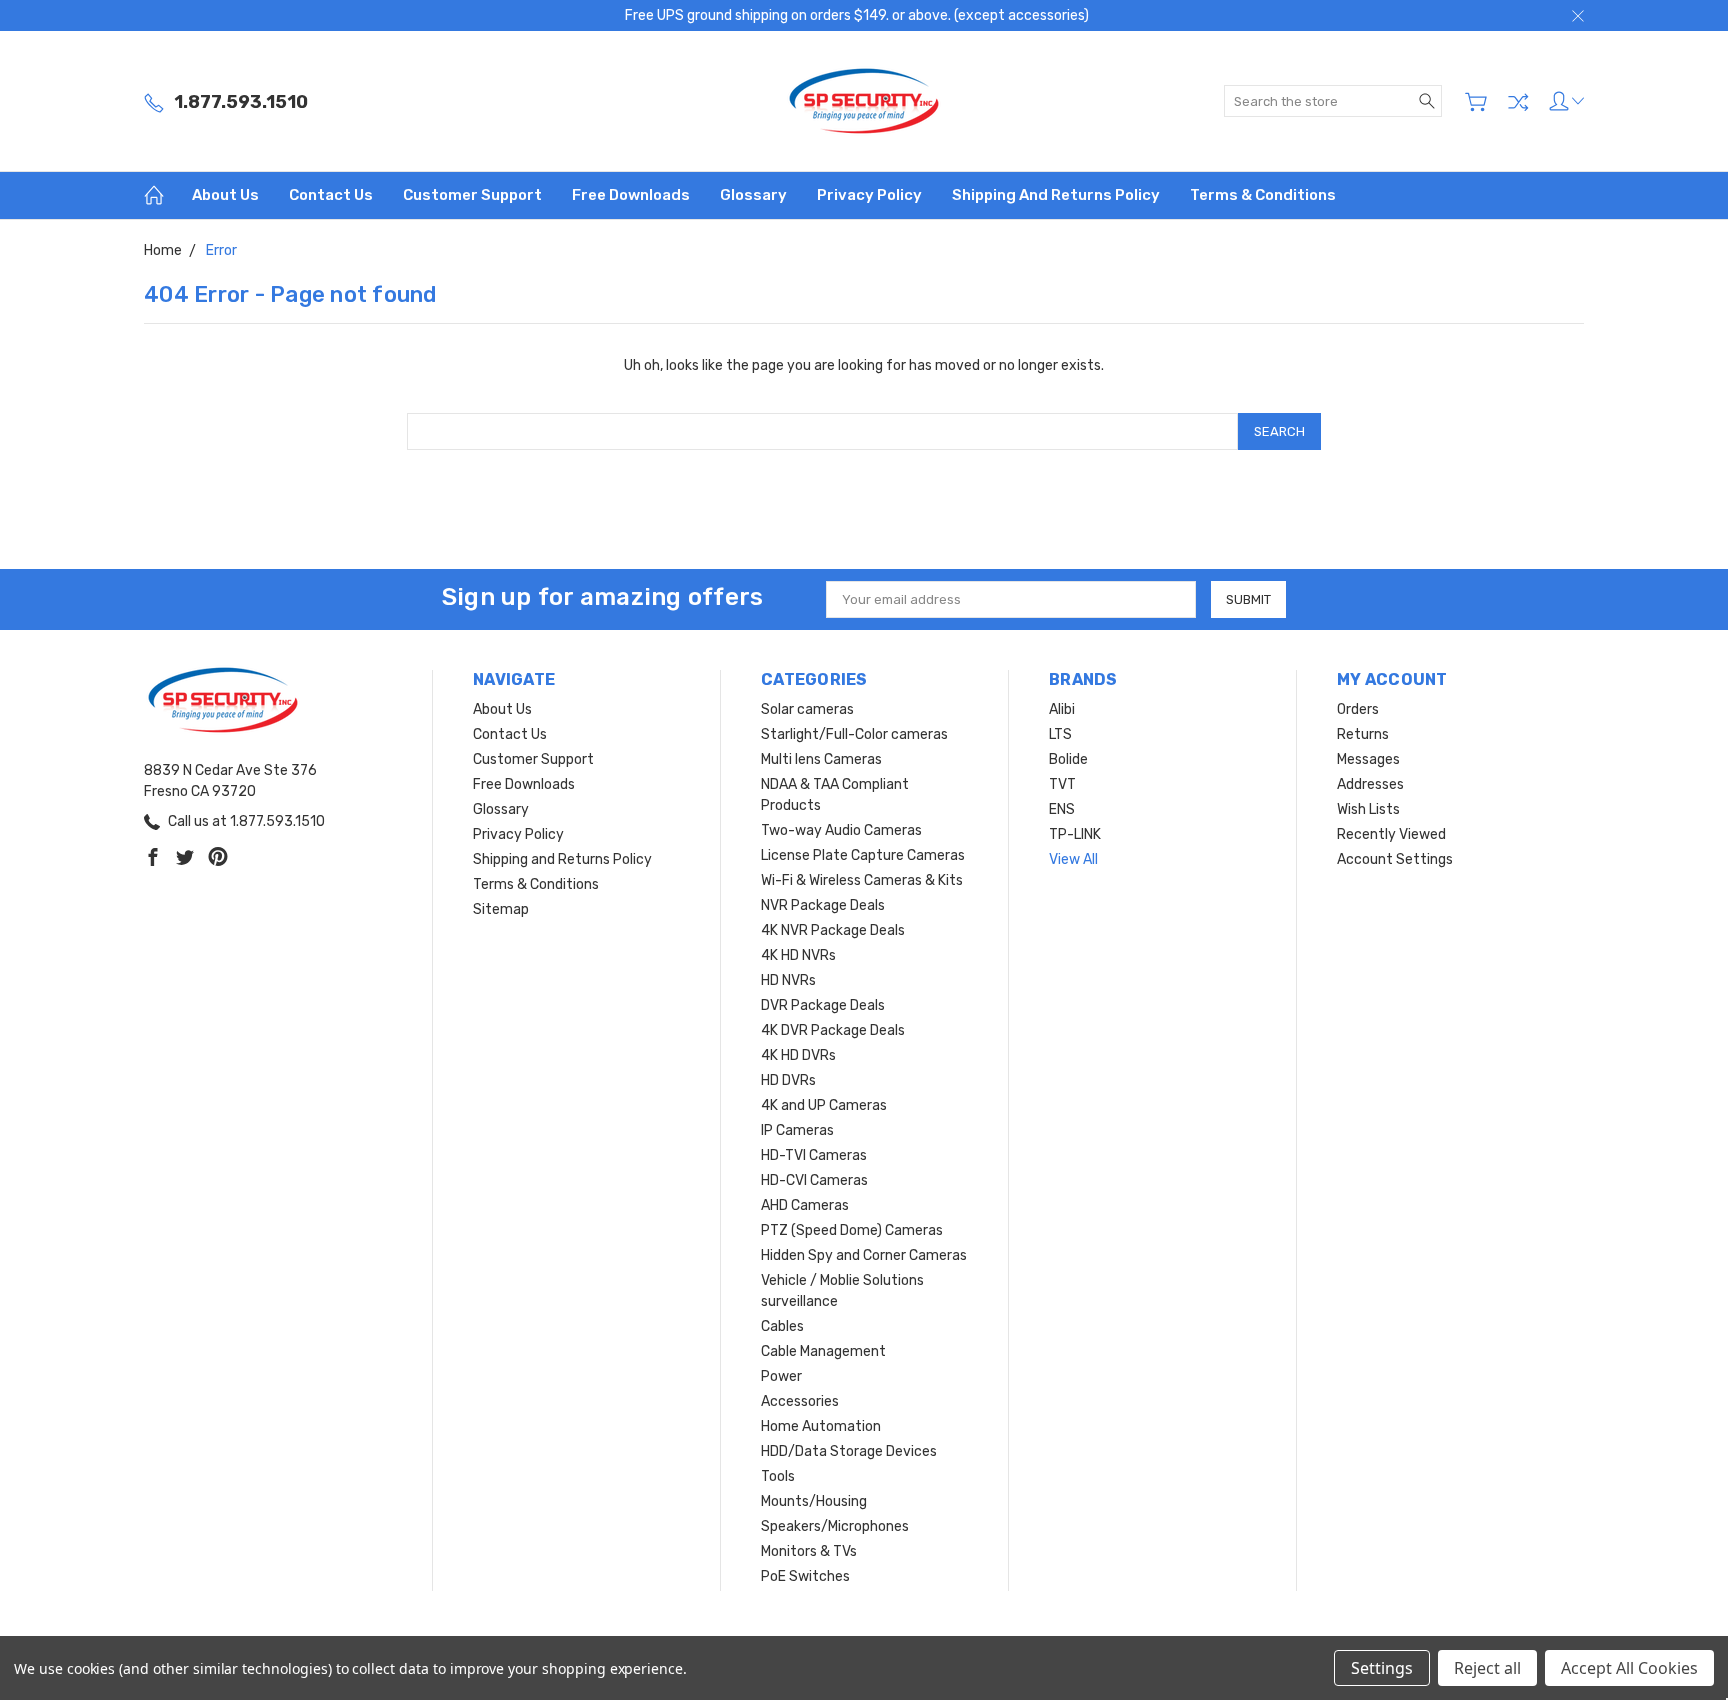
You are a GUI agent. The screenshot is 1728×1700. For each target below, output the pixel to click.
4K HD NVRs (798, 955)
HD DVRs (788, 1080)
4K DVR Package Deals (833, 1030)
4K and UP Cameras (824, 1105)
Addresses (1370, 784)
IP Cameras (797, 1130)
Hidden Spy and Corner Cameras (864, 1255)
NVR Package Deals (823, 905)
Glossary (753, 195)
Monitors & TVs (809, 1551)
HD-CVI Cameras (814, 1180)
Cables (782, 1326)
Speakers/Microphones (835, 1526)
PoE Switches (805, 1576)
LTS (1060, 734)
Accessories (800, 1401)
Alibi (1062, 709)
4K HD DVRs (798, 1055)
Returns (1363, 734)
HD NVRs (788, 980)
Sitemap (501, 909)
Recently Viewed (1391, 834)
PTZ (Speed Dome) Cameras (852, 1230)
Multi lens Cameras (821, 759)
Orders (1358, 709)
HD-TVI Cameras (814, 1155)
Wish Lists (1368, 809)
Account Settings (1395, 859)
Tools (778, 1476)
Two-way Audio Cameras (841, 830)
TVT (1062, 784)
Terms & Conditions (1263, 195)
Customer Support (472, 195)
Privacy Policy (869, 195)
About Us (225, 195)
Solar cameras (807, 709)
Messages (1368, 759)
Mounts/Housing (814, 1501)
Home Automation (821, 1426)
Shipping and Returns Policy (1056, 195)
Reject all (1487, 1668)
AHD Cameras (805, 1205)
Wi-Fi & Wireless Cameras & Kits (862, 880)
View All (1073, 859)
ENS (1062, 809)
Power (781, 1376)
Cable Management (823, 1351)
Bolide (1068, 759)
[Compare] (1518, 102)
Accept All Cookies (1629, 1668)
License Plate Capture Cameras (863, 855)
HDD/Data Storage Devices (849, 1451)
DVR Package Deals (823, 1005)
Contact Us (331, 195)
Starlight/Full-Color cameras (854, 734)
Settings (1382, 1668)
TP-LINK (1075, 834)
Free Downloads (631, 195)
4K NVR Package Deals (833, 930)
